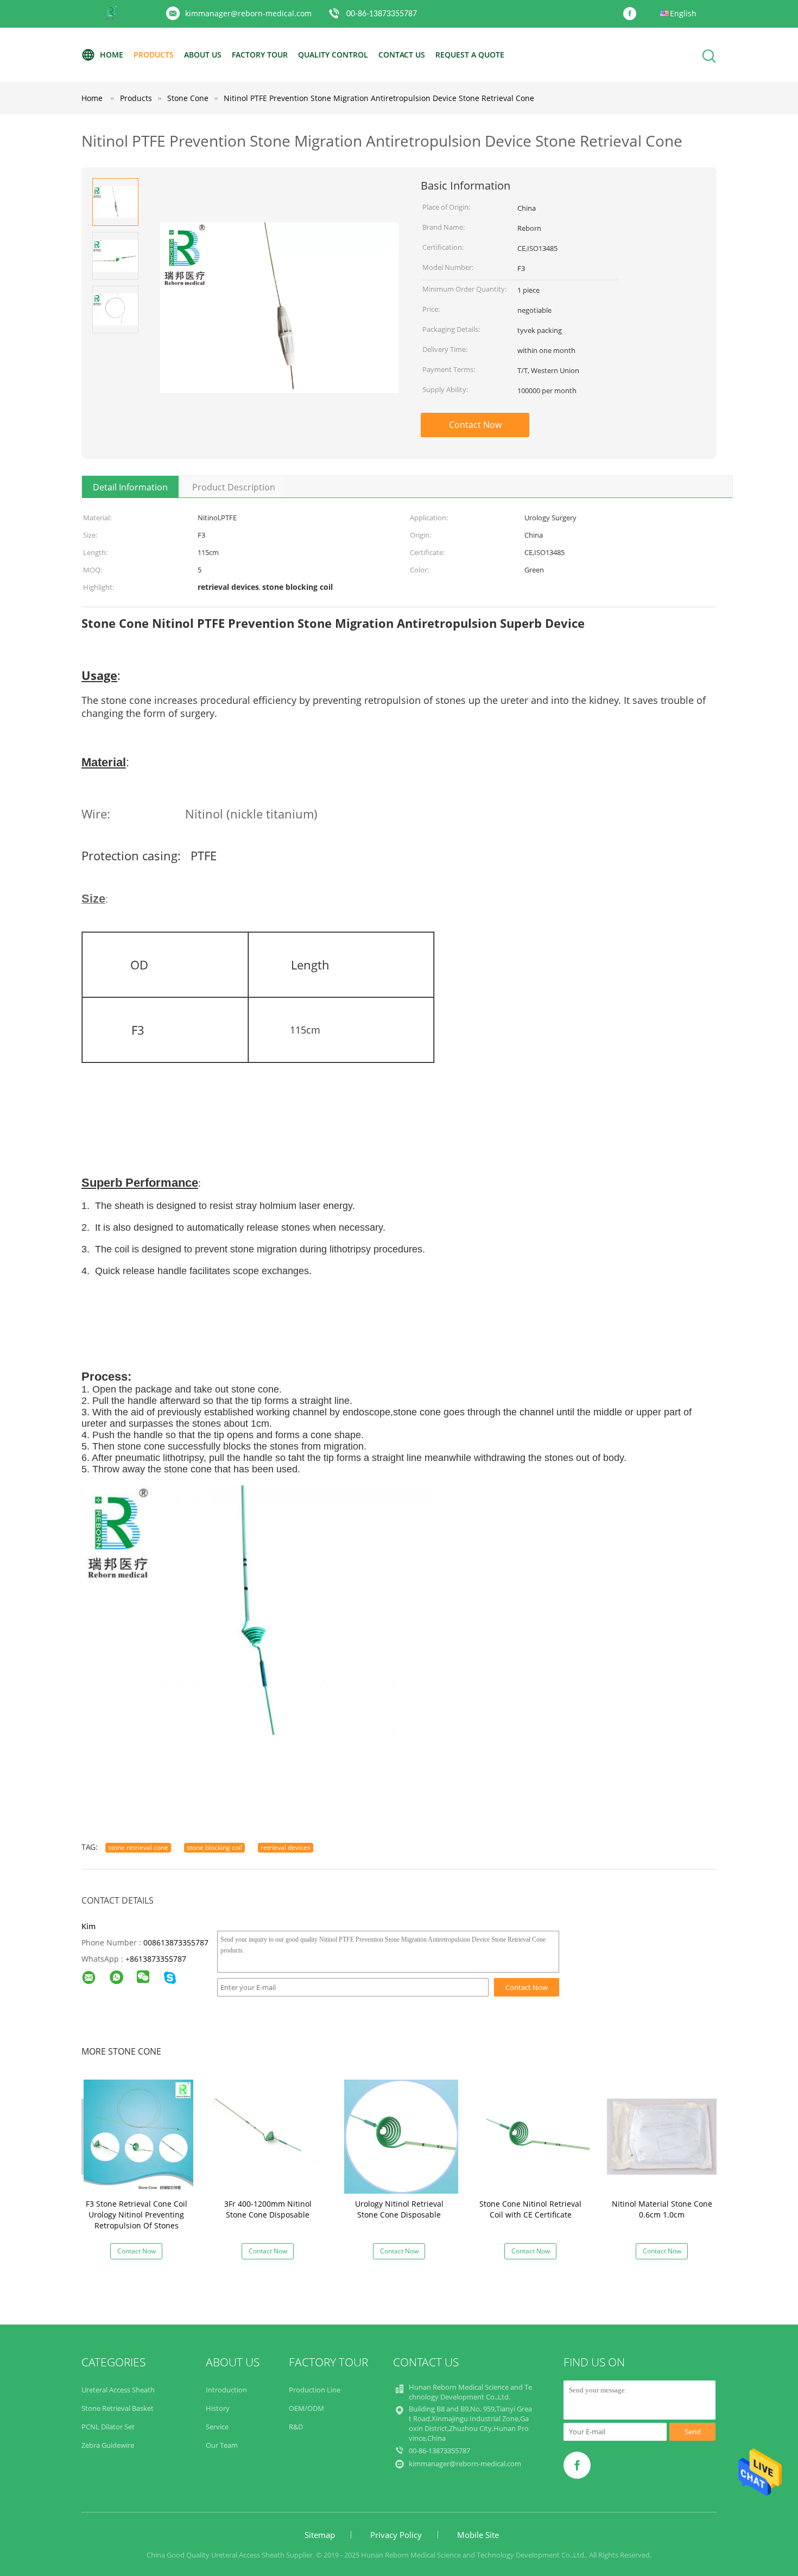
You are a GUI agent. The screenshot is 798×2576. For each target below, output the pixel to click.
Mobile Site (478, 2535)
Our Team (222, 2445)
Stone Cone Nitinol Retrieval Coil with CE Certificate (530, 2209)
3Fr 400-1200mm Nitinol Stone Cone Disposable (268, 2209)
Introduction (226, 2390)
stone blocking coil (214, 1847)
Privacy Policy (396, 2535)
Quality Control (333, 55)
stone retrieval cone (138, 1847)
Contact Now (475, 425)
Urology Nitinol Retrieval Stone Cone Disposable (399, 2209)
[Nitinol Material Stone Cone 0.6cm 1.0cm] (664, 2136)
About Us (203, 55)
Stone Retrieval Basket (118, 2408)
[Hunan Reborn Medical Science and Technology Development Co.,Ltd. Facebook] (632, 14)
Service (217, 2427)
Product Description (234, 487)
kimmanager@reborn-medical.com (248, 13)
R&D (296, 2427)
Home (112, 55)
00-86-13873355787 (382, 14)
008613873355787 (176, 1942)
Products (154, 55)
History (218, 2408)
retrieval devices (286, 1847)
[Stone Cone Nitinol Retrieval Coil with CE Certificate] (533, 2136)
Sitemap (320, 2535)
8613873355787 (158, 1959)
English (683, 13)
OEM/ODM (306, 2408)
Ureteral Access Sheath (118, 2390)
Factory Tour (260, 55)
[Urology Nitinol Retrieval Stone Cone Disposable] (401, 2136)
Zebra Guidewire (108, 2445)
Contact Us (402, 55)
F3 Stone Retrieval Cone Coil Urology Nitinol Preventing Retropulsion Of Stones (137, 2215)
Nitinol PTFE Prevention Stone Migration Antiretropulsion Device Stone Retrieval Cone (379, 98)
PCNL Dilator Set (108, 2427)
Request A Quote (470, 55)
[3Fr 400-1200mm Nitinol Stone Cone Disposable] (270, 2136)
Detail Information (130, 487)
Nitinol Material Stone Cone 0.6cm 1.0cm (662, 2209)
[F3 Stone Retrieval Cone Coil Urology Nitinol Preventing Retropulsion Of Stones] (138, 2136)
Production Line (315, 2390)
